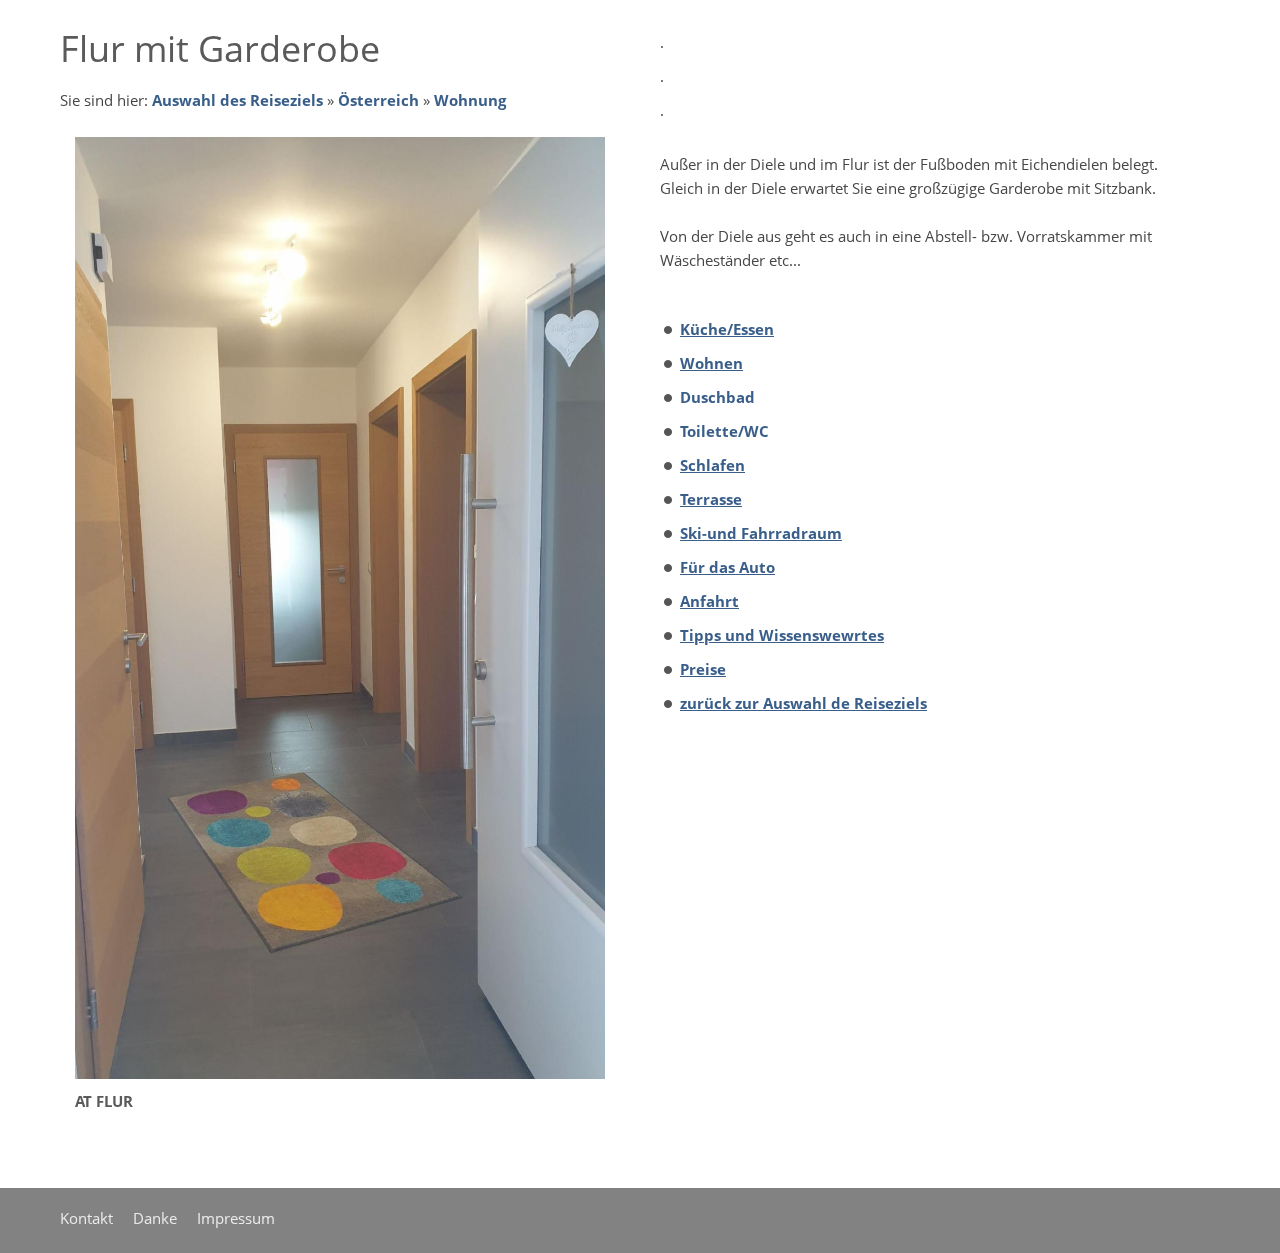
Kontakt (86, 1218)
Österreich (378, 100)
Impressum (236, 1218)
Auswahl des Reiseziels (237, 100)
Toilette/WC (724, 431)
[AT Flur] (340, 608)
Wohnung (470, 100)
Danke (155, 1218)
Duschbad (717, 397)
